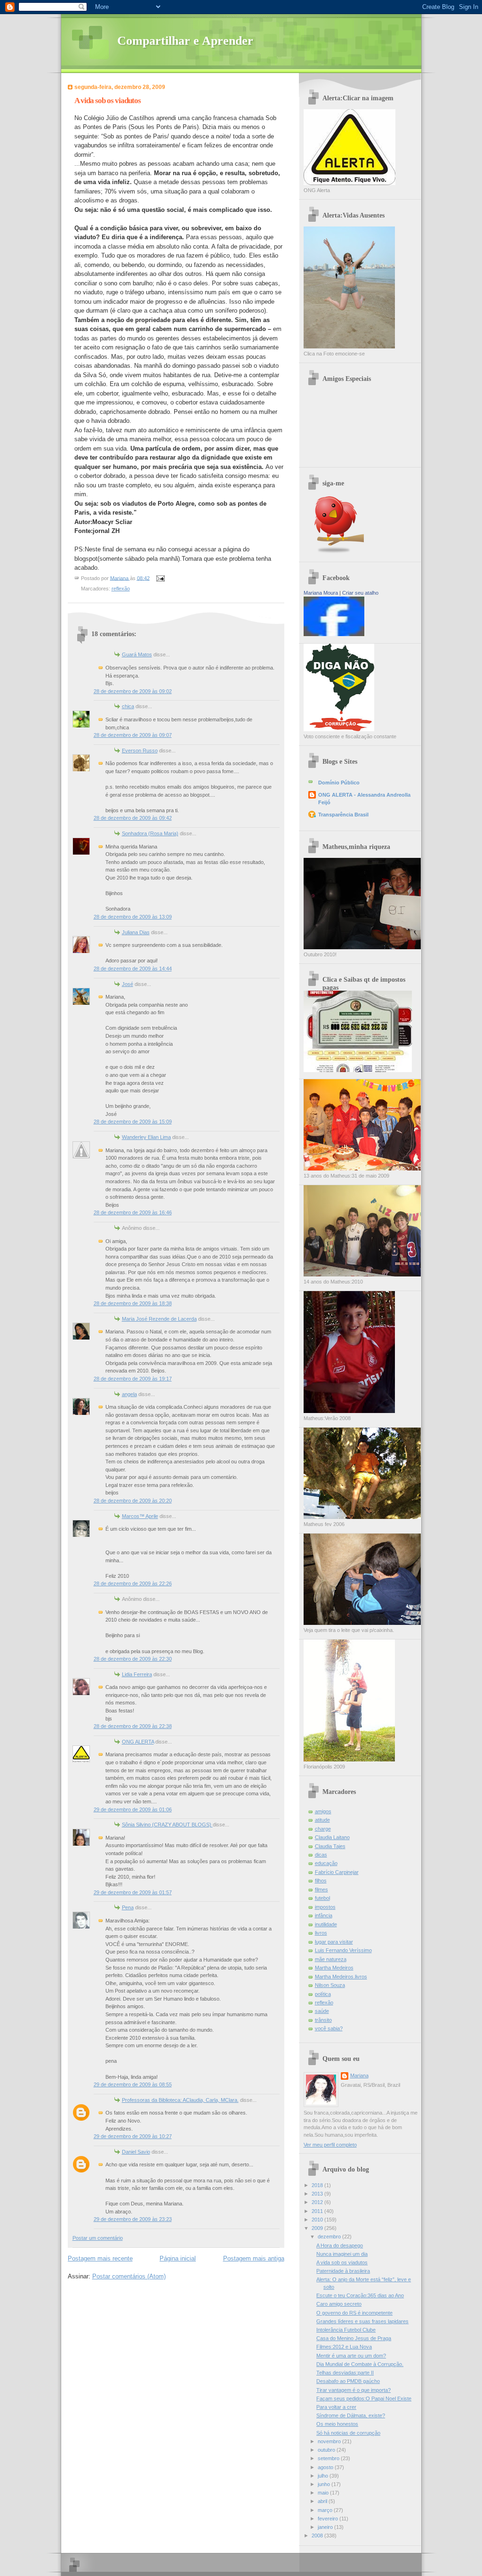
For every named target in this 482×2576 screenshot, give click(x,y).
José (128, 984)
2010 (318, 2220)
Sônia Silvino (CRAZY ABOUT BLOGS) (167, 1825)
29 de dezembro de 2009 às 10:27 (133, 2136)
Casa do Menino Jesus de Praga (354, 2338)
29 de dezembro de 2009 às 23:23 (133, 2219)
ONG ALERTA (138, 1742)
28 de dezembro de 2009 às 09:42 (133, 818)
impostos (325, 1907)
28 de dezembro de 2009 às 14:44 (133, 969)
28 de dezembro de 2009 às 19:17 (133, 1379)
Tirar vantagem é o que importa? (353, 2390)
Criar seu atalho (360, 593)
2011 (318, 2211)
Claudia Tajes (330, 1846)
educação (326, 1863)
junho (325, 2484)
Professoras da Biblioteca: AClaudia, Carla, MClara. (180, 2100)
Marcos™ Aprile (140, 1516)
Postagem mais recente (100, 2258)
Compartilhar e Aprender (185, 41)
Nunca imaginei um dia (342, 2254)
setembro (329, 2458)
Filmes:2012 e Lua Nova (344, 2347)
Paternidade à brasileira (343, 2271)
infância (324, 1915)
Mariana (359, 2075)
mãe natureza (331, 1959)
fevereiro (329, 2519)
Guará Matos (137, 654)
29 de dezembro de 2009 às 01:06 (133, 1809)
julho (324, 2476)
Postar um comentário (98, 2238)
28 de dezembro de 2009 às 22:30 (133, 1659)
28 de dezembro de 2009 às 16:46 (133, 1212)
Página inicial (178, 2258)
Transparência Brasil (343, 815)
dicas (321, 1855)
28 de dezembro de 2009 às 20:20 (133, 1501)
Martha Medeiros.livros (341, 1977)
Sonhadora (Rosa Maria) (150, 833)
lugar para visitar (334, 1942)
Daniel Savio (136, 2152)
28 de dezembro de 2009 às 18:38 (133, 1303)
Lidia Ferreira (137, 1674)
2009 (318, 2228)
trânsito (323, 2020)
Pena (128, 1907)
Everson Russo (140, 751)
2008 (318, 2536)
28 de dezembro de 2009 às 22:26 (133, 1583)
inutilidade (326, 1924)
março (326, 2510)
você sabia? (329, 2028)
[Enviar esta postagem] (160, 578)
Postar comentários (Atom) (129, 2276)
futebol (322, 1898)
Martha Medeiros (334, 1968)
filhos (321, 1881)
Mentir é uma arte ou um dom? (351, 2356)
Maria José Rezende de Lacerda (159, 1319)
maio (324, 2493)
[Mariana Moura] (334, 634)
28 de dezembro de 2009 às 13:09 (133, 917)
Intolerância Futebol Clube (346, 2330)
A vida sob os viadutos (342, 2262)
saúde (322, 2011)
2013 (318, 2194)
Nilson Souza (330, 1985)
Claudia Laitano (332, 1837)
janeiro (326, 2527)
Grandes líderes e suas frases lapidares (362, 2321)
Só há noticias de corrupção (348, 2433)
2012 (318, 2202)
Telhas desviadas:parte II (345, 2373)
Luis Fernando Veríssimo (343, 1950)
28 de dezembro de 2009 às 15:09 (133, 1122)
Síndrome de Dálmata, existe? (351, 2415)
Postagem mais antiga (254, 2258)
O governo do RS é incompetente (354, 2313)
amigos (323, 1811)
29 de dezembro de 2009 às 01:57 (133, 1892)
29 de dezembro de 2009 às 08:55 (133, 2084)
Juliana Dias (136, 932)
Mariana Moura (321, 593)
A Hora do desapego (340, 2245)
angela (129, 1394)
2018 (318, 2185)
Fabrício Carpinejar (337, 1872)
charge (323, 1829)
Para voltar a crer (336, 2407)
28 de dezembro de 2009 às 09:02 (133, 691)
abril (323, 2501)
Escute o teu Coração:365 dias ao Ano (360, 2295)
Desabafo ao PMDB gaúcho (348, 2381)
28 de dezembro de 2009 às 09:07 (133, 735)
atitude (322, 1820)
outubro (327, 2450)
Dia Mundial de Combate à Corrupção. (360, 2364)
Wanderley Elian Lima (146, 1137)
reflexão (121, 589)
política (323, 1994)
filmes (321, 1890)
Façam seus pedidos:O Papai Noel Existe (364, 2398)
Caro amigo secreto (339, 2304)
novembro (330, 2441)
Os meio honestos (337, 2424)
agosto (326, 2467)
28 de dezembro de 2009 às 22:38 (133, 1726)
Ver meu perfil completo (330, 2145)
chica (128, 706)
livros (321, 1933)
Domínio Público (339, 783)
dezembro (330, 2237)
